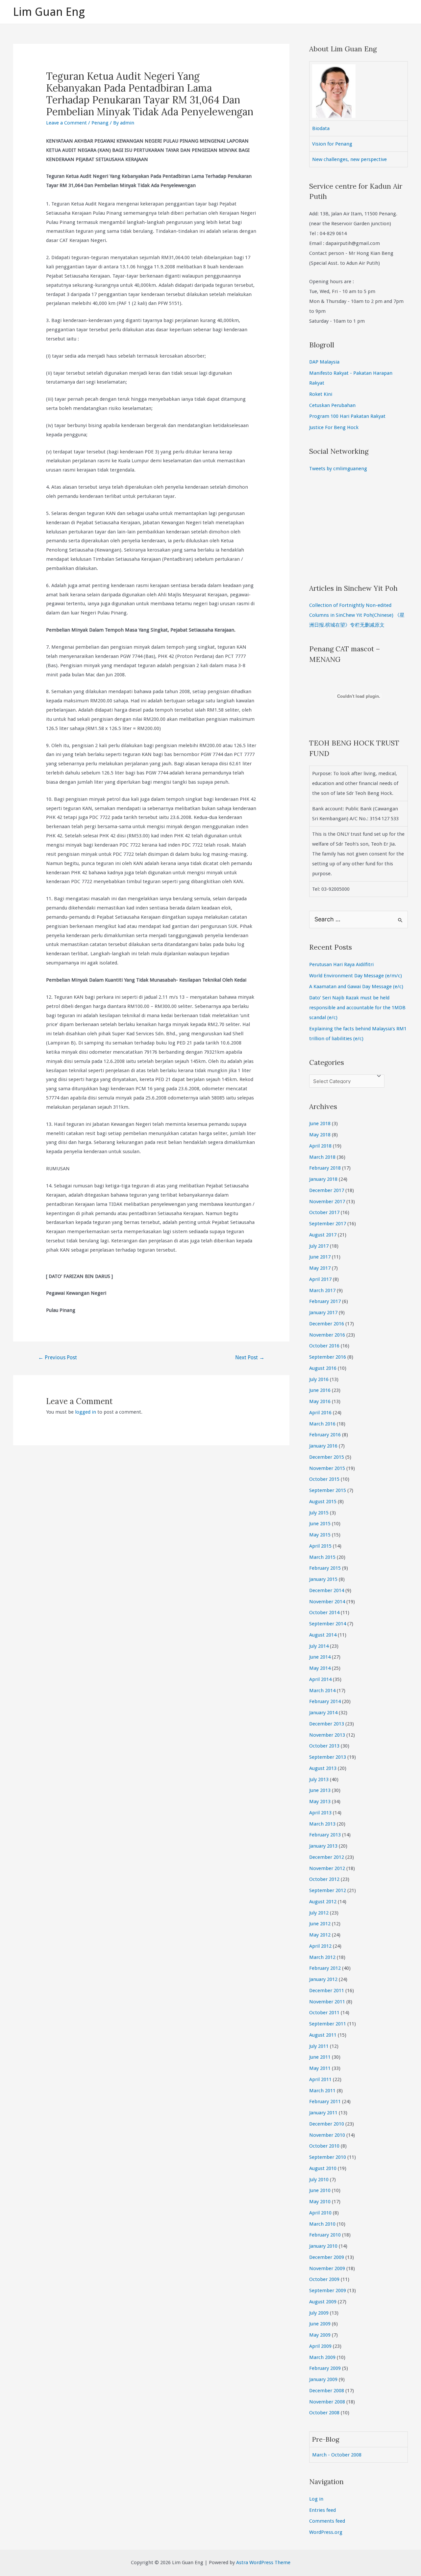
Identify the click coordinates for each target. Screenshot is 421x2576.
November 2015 (327, 1468)
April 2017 (320, 1279)
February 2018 (325, 1168)
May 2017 (320, 1268)
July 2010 (319, 2180)
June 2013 (320, 1790)
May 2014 (320, 1668)
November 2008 (327, 2402)
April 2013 (320, 1813)
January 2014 (323, 1713)
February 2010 (325, 2235)
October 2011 (324, 2013)
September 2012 (328, 1890)
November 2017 (327, 1202)
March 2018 (322, 1157)
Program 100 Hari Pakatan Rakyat (347, 416)
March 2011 (322, 2091)
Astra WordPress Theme (263, 2562)
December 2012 (327, 1857)
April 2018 (320, 1146)
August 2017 (323, 1235)
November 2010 (327, 2135)
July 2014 (319, 1646)
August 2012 (323, 1902)
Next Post (250, 1357)
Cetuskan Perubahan (332, 405)
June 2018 (320, 1124)
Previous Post (58, 1357)
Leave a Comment (66, 123)
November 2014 (327, 1602)
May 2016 (320, 1401)
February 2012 (325, 1968)
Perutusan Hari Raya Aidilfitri (341, 964)
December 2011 (327, 1991)
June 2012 (320, 1924)
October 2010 (324, 2146)
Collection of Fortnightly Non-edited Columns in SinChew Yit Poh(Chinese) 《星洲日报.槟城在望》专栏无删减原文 (357, 615)
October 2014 (324, 1613)
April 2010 (320, 2213)
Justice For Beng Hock (334, 427)
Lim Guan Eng (49, 12)
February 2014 (325, 1701)
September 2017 (328, 1224)
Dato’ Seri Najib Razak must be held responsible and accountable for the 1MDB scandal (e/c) (357, 1008)
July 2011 (319, 2046)
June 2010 (320, 2190)
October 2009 (324, 2279)
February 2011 (325, 2101)
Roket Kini (321, 394)
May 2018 (320, 1135)
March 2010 (322, 2224)
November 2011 (327, 2002)
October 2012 (324, 1879)
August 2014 (323, 1635)
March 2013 (322, 1824)
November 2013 (327, 1735)
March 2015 (322, 1557)
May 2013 (320, 1802)
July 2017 (319, 1246)
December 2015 (327, 1457)
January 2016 (323, 1446)
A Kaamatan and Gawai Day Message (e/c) (356, 987)
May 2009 (320, 2335)
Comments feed (327, 2521)
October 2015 (324, 1479)
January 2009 (323, 2379)
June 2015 (320, 1524)
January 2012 (323, 1979)
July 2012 (319, 1913)
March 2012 (322, 1957)
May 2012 (320, 1935)
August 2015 (323, 1502)
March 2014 (322, 1691)
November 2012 (327, 1868)
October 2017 (324, 1212)
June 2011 (320, 2057)
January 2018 (323, 1179)
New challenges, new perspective (349, 159)
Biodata (321, 128)
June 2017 (320, 1257)
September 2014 (328, 1624)
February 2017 (325, 1301)
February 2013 (325, 1835)
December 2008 (327, 2391)
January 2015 (323, 1579)
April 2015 (320, 1546)
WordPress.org (326, 2532)
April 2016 (320, 1413)
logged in (86, 1412)
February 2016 (325, 1435)
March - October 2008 (337, 2455)
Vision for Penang (332, 144)
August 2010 (323, 2168)
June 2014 (320, 1657)
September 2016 (328, 1357)
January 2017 (323, 1313)
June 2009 (320, 2324)
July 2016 (319, 1379)
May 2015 (320, 1535)
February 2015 (325, 1568)
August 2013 (323, 1768)
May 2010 (320, 2202)
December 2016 (327, 1324)
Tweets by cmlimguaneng (338, 469)
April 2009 (320, 2346)
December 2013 (327, 1724)
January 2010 (323, 2246)
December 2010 (327, 2124)
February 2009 (325, 2368)
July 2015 (319, 1513)
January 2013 (323, 1846)
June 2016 (320, 1390)
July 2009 (319, 2313)
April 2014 (320, 1679)
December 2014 (327, 1590)
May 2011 (320, 2068)
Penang (100, 123)
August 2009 (323, 2302)
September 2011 (328, 2024)
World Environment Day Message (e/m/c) (356, 976)
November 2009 (327, 2268)
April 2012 (320, 1946)
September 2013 (328, 1757)
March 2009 (322, 2357)
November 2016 (327, 1335)
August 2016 (323, 1368)
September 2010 (328, 2157)
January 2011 (323, 2113)
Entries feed (322, 2510)
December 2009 (327, 2257)
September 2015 (328, 1490)
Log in (316, 2499)
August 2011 (323, 2035)
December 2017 (327, 1190)
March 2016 (322, 1424)
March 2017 (322, 1290)
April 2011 (320, 2079)
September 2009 (328, 2291)
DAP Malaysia (324, 362)
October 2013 (324, 1746)
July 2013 (319, 1779)
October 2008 (324, 2413)
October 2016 (324, 1346)
